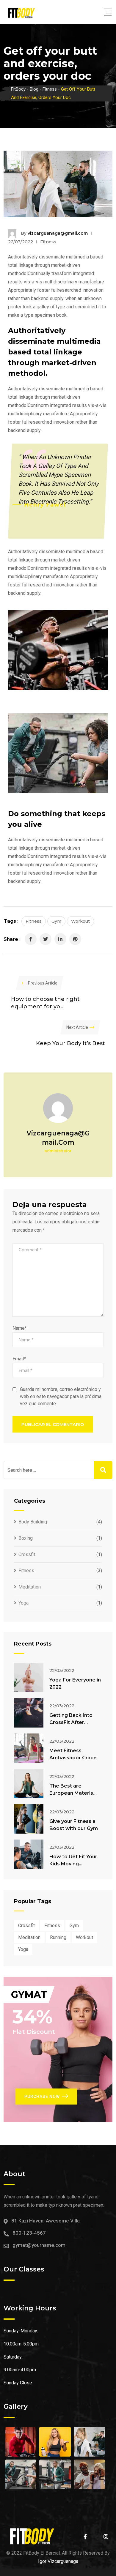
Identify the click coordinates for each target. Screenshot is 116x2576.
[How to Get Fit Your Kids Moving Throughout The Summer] (29, 1854)
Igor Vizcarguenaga (58, 2561)
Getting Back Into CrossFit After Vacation (71, 1722)
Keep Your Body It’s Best (70, 1043)
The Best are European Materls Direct (71, 1793)
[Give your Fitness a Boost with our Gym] (29, 1819)
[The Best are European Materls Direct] (29, 1784)
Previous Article (43, 983)
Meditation (30, 1587)
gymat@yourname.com (39, 2245)
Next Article (77, 1027)
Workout (80, 921)
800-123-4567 (29, 2233)
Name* (20, 1328)
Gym (56, 921)
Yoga (23, 1603)
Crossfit (27, 1554)
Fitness (48, 242)
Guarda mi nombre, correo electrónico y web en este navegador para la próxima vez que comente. (61, 1396)
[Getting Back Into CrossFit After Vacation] (29, 1713)
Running (58, 1937)
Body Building (33, 1522)
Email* (19, 1359)
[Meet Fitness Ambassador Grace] (29, 1748)
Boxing (26, 1538)
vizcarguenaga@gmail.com (58, 233)
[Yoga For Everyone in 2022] (29, 1677)
